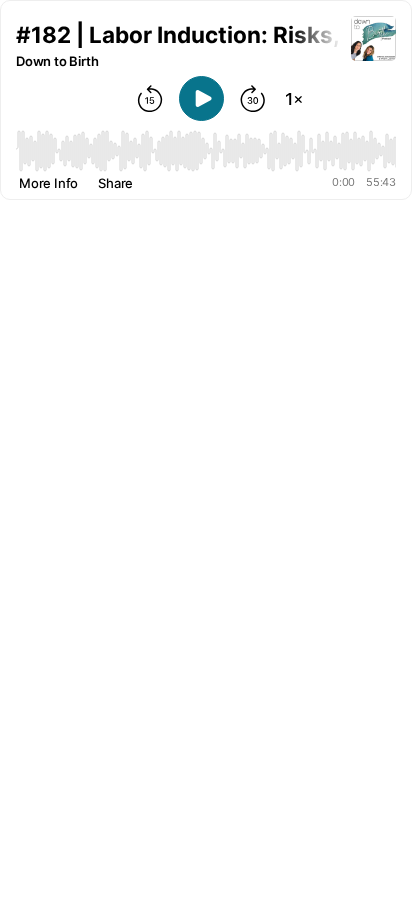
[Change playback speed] (294, 99)
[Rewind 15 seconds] (150, 99)
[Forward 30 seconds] (253, 99)
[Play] (201, 98)
